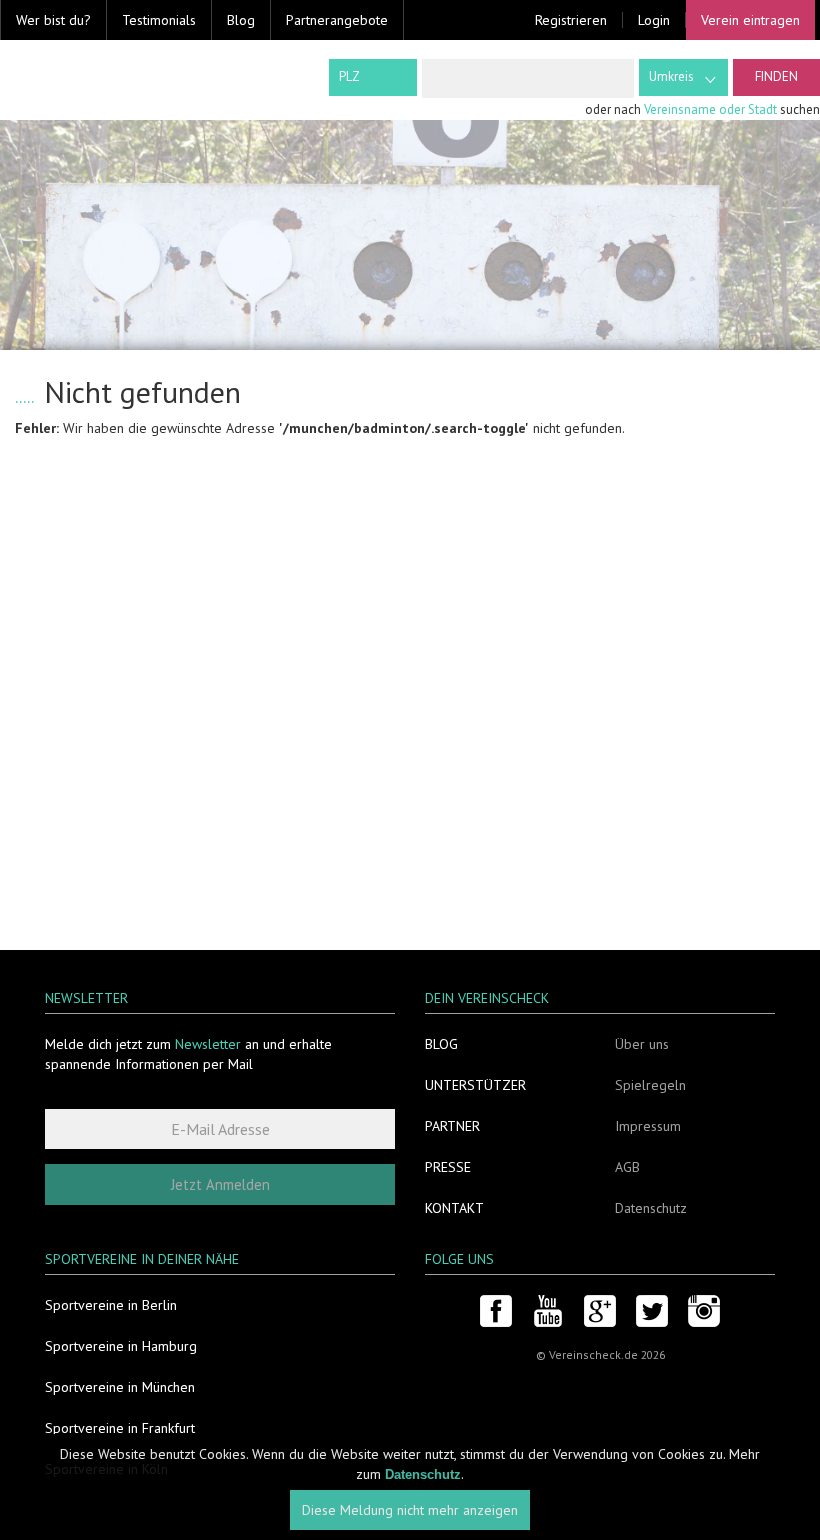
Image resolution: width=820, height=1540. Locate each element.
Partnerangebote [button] (337, 20)
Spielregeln (650, 1085)
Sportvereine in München (120, 1387)
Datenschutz (651, 1208)
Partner (452, 1126)
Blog (241, 20)
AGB (627, 1167)
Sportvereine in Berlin (111, 1305)
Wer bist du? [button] (53, 20)
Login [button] (654, 20)
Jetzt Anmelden (220, 1184)
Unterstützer (475, 1085)
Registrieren (571, 20)
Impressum (648, 1126)
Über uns (642, 1044)
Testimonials (159, 20)
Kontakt (454, 1208)
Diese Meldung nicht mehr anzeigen (410, 1510)
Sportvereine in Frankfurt (120, 1428)
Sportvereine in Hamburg (121, 1346)
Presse (448, 1167)
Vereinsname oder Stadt (710, 109)
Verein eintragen (750, 20)
